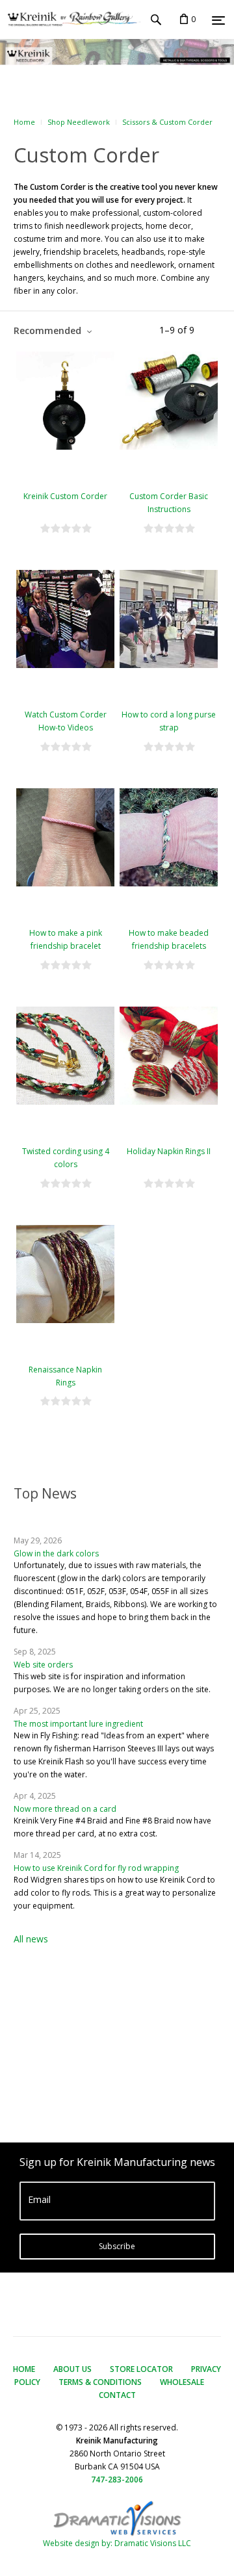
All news (31, 1939)
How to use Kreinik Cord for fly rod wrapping (96, 1868)
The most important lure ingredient (78, 1724)
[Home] (70, 19)
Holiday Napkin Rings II (169, 1151)
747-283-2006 (117, 2479)
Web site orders (43, 1665)
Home (24, 122)
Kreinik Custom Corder (65, 496)
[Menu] (218, 20)
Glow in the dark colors (56, 1553)
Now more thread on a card (65, 1809)
